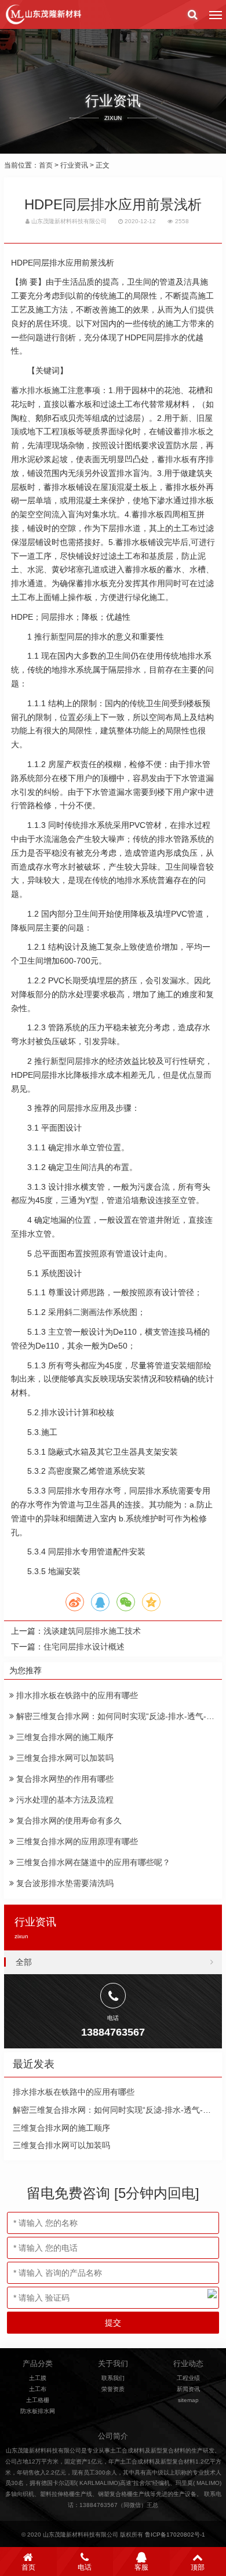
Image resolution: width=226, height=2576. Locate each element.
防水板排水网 (38, 2411)
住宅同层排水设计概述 (84, 1647)
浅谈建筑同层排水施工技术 (92, 1631)
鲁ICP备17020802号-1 (175, 2535)
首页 (46, 165)
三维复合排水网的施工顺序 (64, 1737)
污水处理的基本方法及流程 (64, 1800)
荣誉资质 (113, 2389)
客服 (141, 2567)
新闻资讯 (188, 2389)
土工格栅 (38, 2400)
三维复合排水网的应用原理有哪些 (76, 1841)
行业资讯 (74, 165)
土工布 (38, 2389)
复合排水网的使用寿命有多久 (68, 1821)
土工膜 (38, 2378)
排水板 (177, 459)
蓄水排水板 (31, 390)
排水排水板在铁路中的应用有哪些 (76, 1695)
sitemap (188, 2400)
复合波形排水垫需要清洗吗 (64, 1883)
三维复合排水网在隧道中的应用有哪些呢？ (92, 1862)
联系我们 (113, 2378)
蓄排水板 (189, 431)
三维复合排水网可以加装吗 (64, 1758)
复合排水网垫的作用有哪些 (64, 1779)
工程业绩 (188, 2378)
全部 (24, 1962)
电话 (85, 2567)
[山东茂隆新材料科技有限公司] (43, 14)
